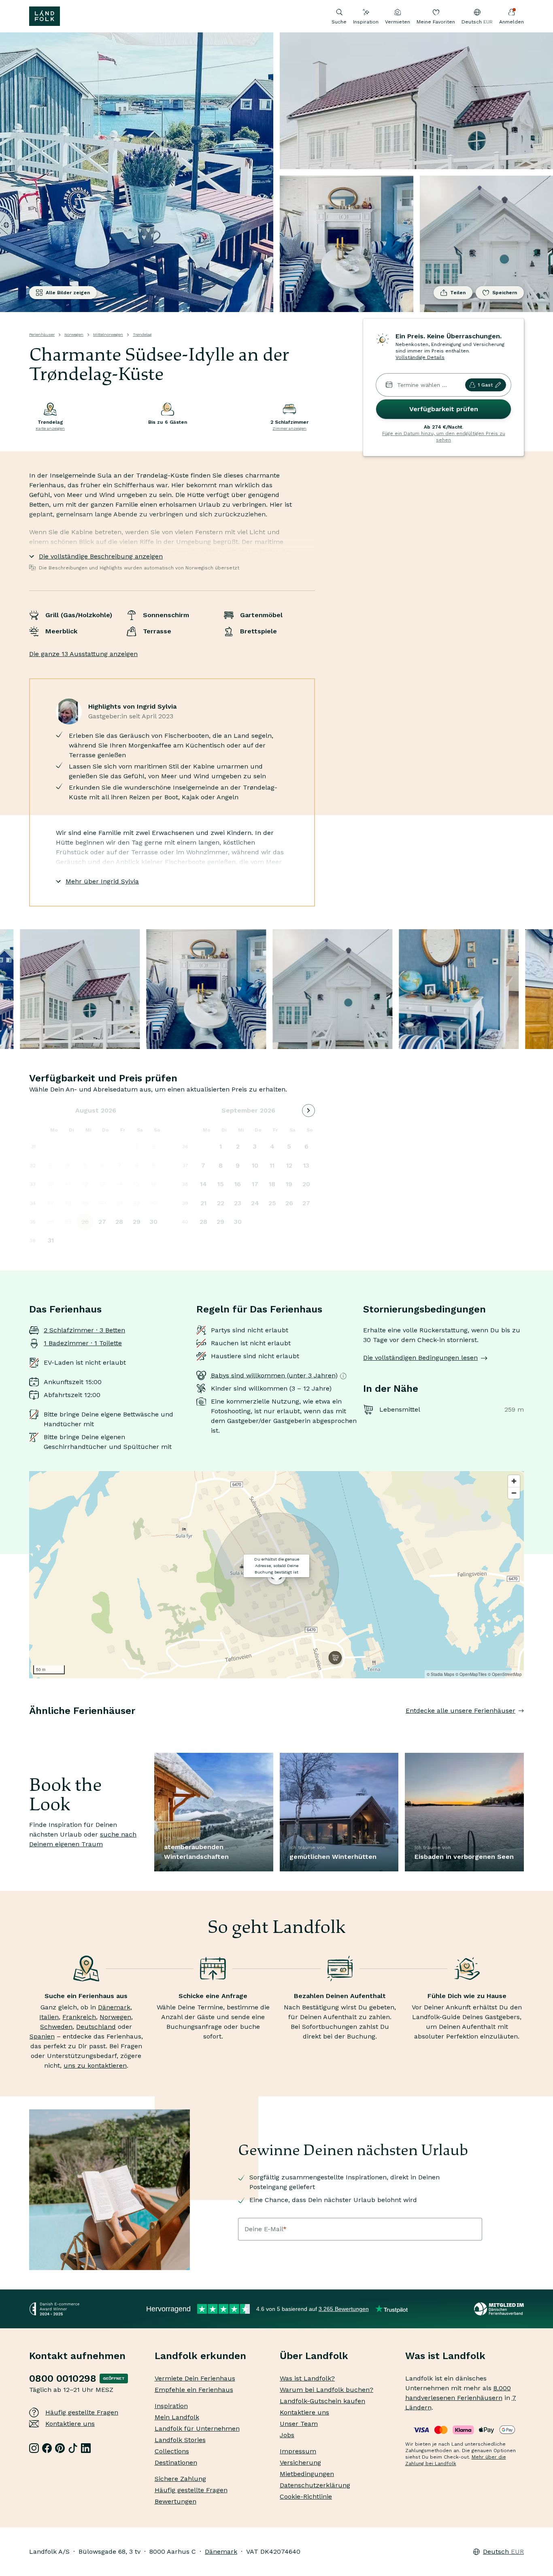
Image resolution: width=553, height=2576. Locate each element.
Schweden (56, 2027)
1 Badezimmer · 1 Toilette (83, 1343)
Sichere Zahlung (180, 2479)
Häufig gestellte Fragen (82, 2412)
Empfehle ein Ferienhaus (194, 2390)
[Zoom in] (514, 1481)
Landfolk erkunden (200, 2356)
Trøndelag (142, 334)
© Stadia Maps (440, 1674)
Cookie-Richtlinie (306, 2496)
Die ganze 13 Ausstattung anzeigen (83, 654)
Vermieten (398, 22)
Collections (172, 2451)
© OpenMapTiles (471, 1674)
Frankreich (79, 2017)
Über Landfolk (314, 2356)
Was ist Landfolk (445, 2356)
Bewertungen (175, 2501)
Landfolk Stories (180, 2440)
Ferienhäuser (42, 334)
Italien (49, 2017)
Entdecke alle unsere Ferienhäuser (460, 1711)
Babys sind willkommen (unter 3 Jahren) (274, 1375)
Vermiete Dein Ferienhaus (195, 2378)
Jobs (287, 2435)
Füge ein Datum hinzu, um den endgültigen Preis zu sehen (444, 437)
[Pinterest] (60, 2448)
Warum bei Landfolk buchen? (326, 2390)
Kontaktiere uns (70, 2424)
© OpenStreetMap (505, 1674)
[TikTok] (73, 2448)
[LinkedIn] (86, 2448)
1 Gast (485, 385)
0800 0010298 (63, 2378)
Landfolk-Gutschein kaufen (322, 2401)
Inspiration (366, 22)
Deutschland (96, 2027)
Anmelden (512, 22)
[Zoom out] (514, 1493)
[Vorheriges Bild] (29, 1727)
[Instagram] (34, 2448)
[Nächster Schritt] (524, 1727)
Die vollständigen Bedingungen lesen (420, 1358)
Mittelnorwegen (108, 334)
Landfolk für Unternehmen (197, 2428)
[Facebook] (47, 2448)
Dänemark (114, 2007)
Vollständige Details (420, 357)
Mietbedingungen (307, 2474)
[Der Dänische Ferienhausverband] (499, 2309)
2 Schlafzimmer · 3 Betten (84, 1330)
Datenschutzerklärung (315, 2485)
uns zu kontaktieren (95, 2065)
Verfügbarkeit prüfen (444, 409)
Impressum (298, 2451)
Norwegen (74, 334)
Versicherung (300, 2462)
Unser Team (299, 2424)
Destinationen (176, 2462)
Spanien (42, 2036)
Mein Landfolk (177, 2417)
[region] (276, 1575)
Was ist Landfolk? (307, 2378)
